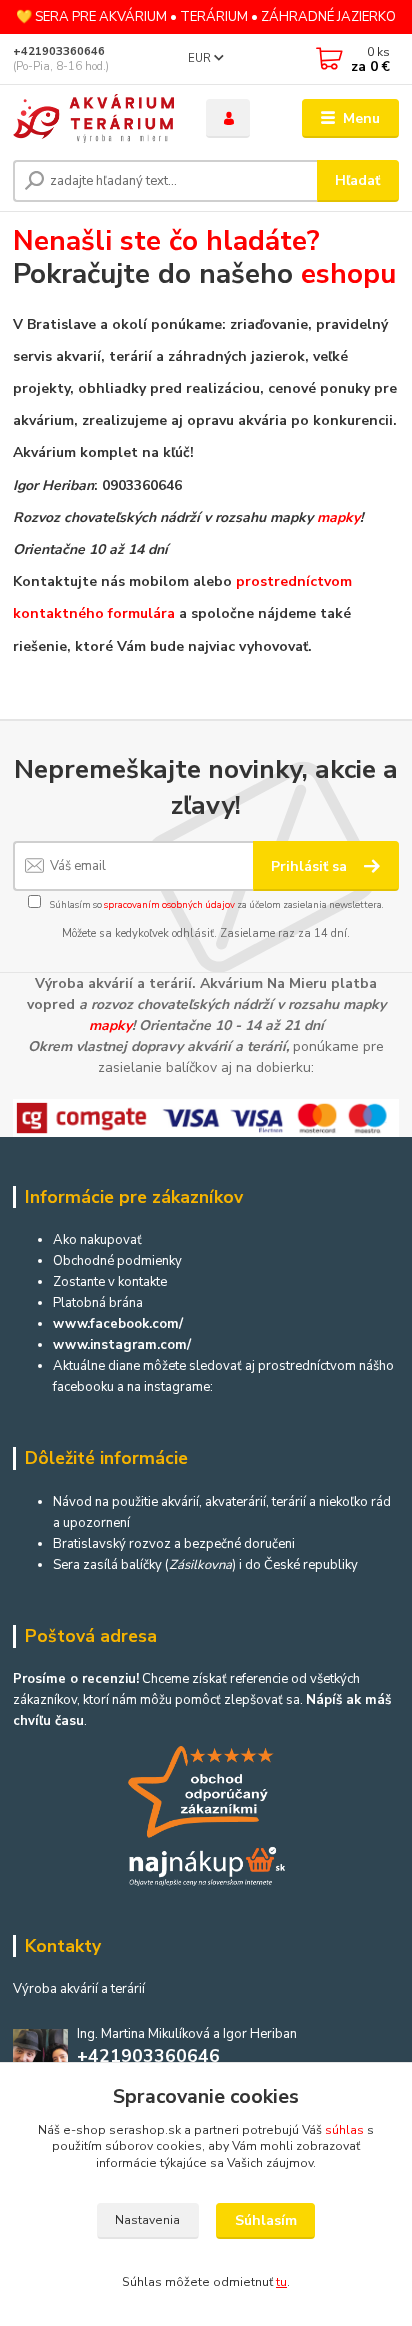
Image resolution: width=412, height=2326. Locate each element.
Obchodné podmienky (117, 1261)
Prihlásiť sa (311, 866)
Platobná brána (98, 1303)
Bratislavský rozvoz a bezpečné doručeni (174, 1544)
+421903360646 (59, 51)
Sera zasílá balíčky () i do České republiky (205, 1565)
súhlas (344, 2130)
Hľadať (357, 180)
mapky (338, 517)
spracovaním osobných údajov (169, 904)
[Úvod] (93, 118)
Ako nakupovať (97, 1240)
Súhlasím (266, 2220)
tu (281, 2282)
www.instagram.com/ (122, 1345)
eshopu (348, 274)
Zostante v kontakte (110, 1282)
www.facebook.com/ (118, 1324)
